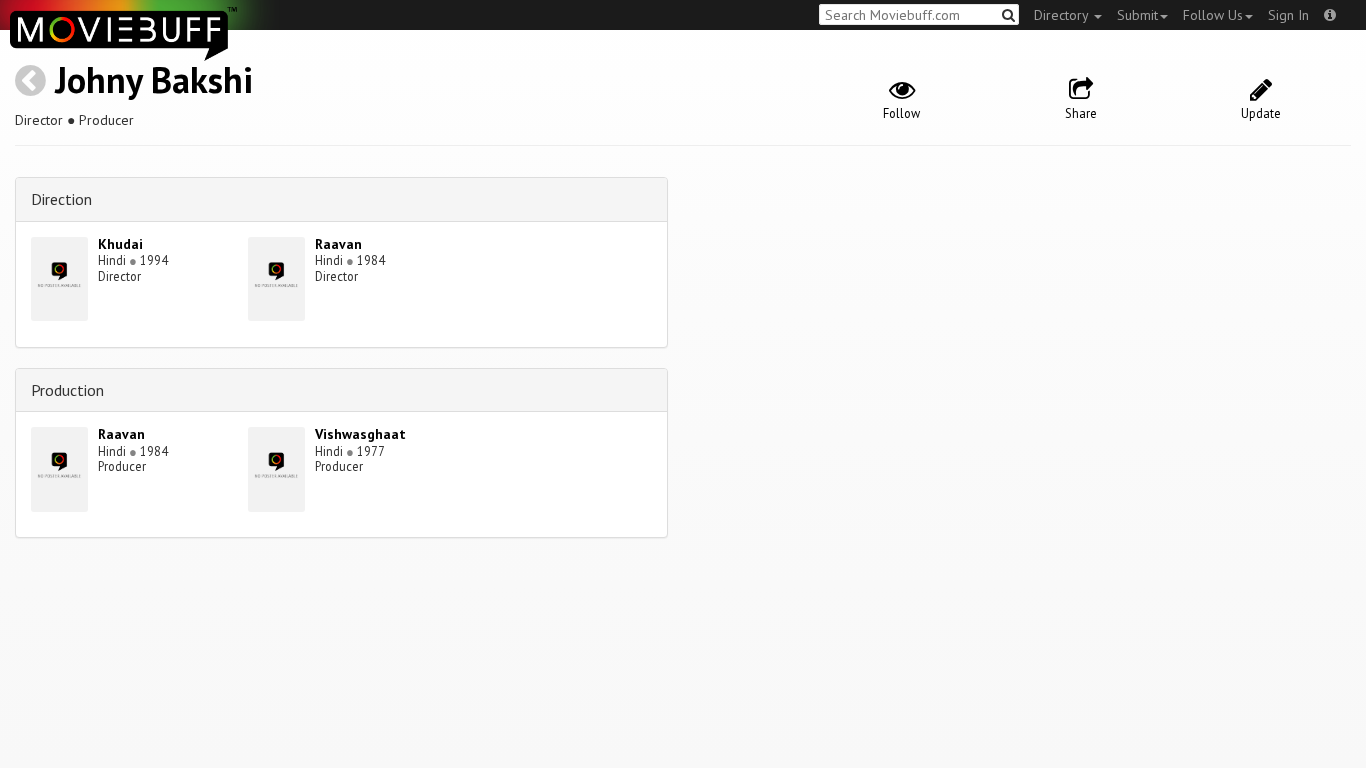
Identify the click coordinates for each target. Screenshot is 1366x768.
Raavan (338, 244)
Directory (1063, 15)
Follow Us (1213, 15)
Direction (61, 199)
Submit (1137, 15)
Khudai (120, 244)
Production (67, 390)
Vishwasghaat (360, 434)
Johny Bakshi (154, 79)
